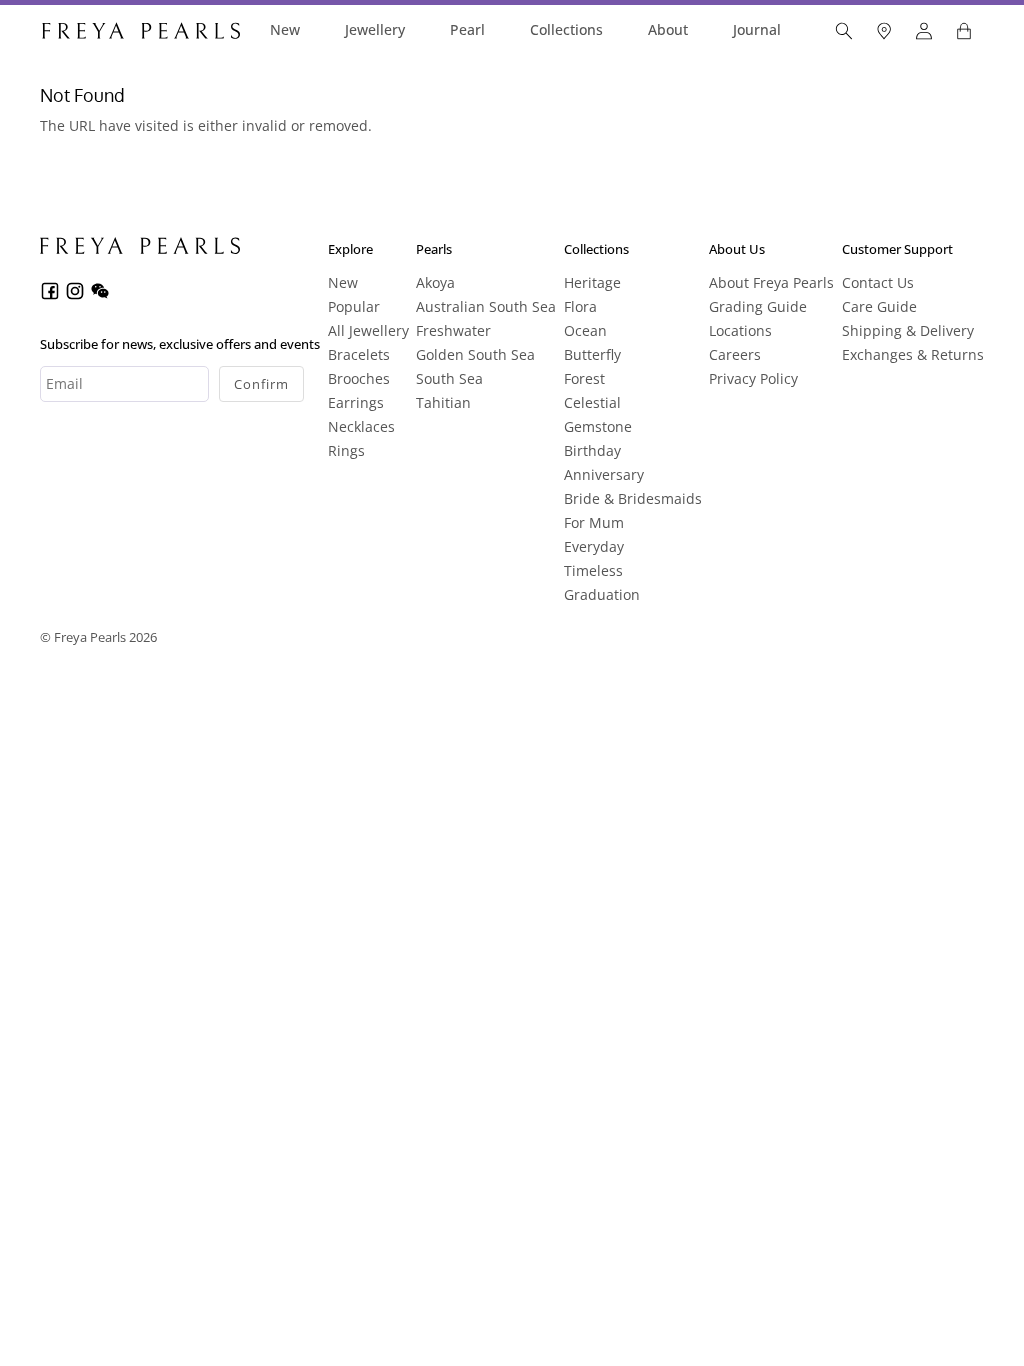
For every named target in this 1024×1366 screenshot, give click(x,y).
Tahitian (443, 402)
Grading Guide (758, 306)
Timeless (593, 570)
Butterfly (592, 354)
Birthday (592, 450)
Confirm (261, 384)
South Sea (449, 378)
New (285, 29)
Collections (566, 29)
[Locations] (884, 31)
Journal (757, 29)
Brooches (359, 378)
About (668, 29)
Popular (354, 306)
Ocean (585, 330)
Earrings (356, 402)
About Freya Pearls (771, 282)
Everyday (594, 546)
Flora (580, 306)
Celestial (592, 402)
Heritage (592, 282)
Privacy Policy (753, 378)
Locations (740, 330)
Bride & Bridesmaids (633, 498)
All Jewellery (368, 330)
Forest (584, 378)
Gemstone (598, 426)
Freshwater (453, 330)
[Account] (924, 31)
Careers (735, 354)
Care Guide (879, 306)
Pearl (467, 29)
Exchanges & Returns (913, 354)
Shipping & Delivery (908, 330)
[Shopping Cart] (964, 31)
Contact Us (878, 282)
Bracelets (359, 354)
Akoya (435, 282)
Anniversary (604, 474)
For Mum (594, 522)
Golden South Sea (475, 354)
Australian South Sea (486, 306)
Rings (346, 450)
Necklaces (361, 426)
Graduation (602, 594)
